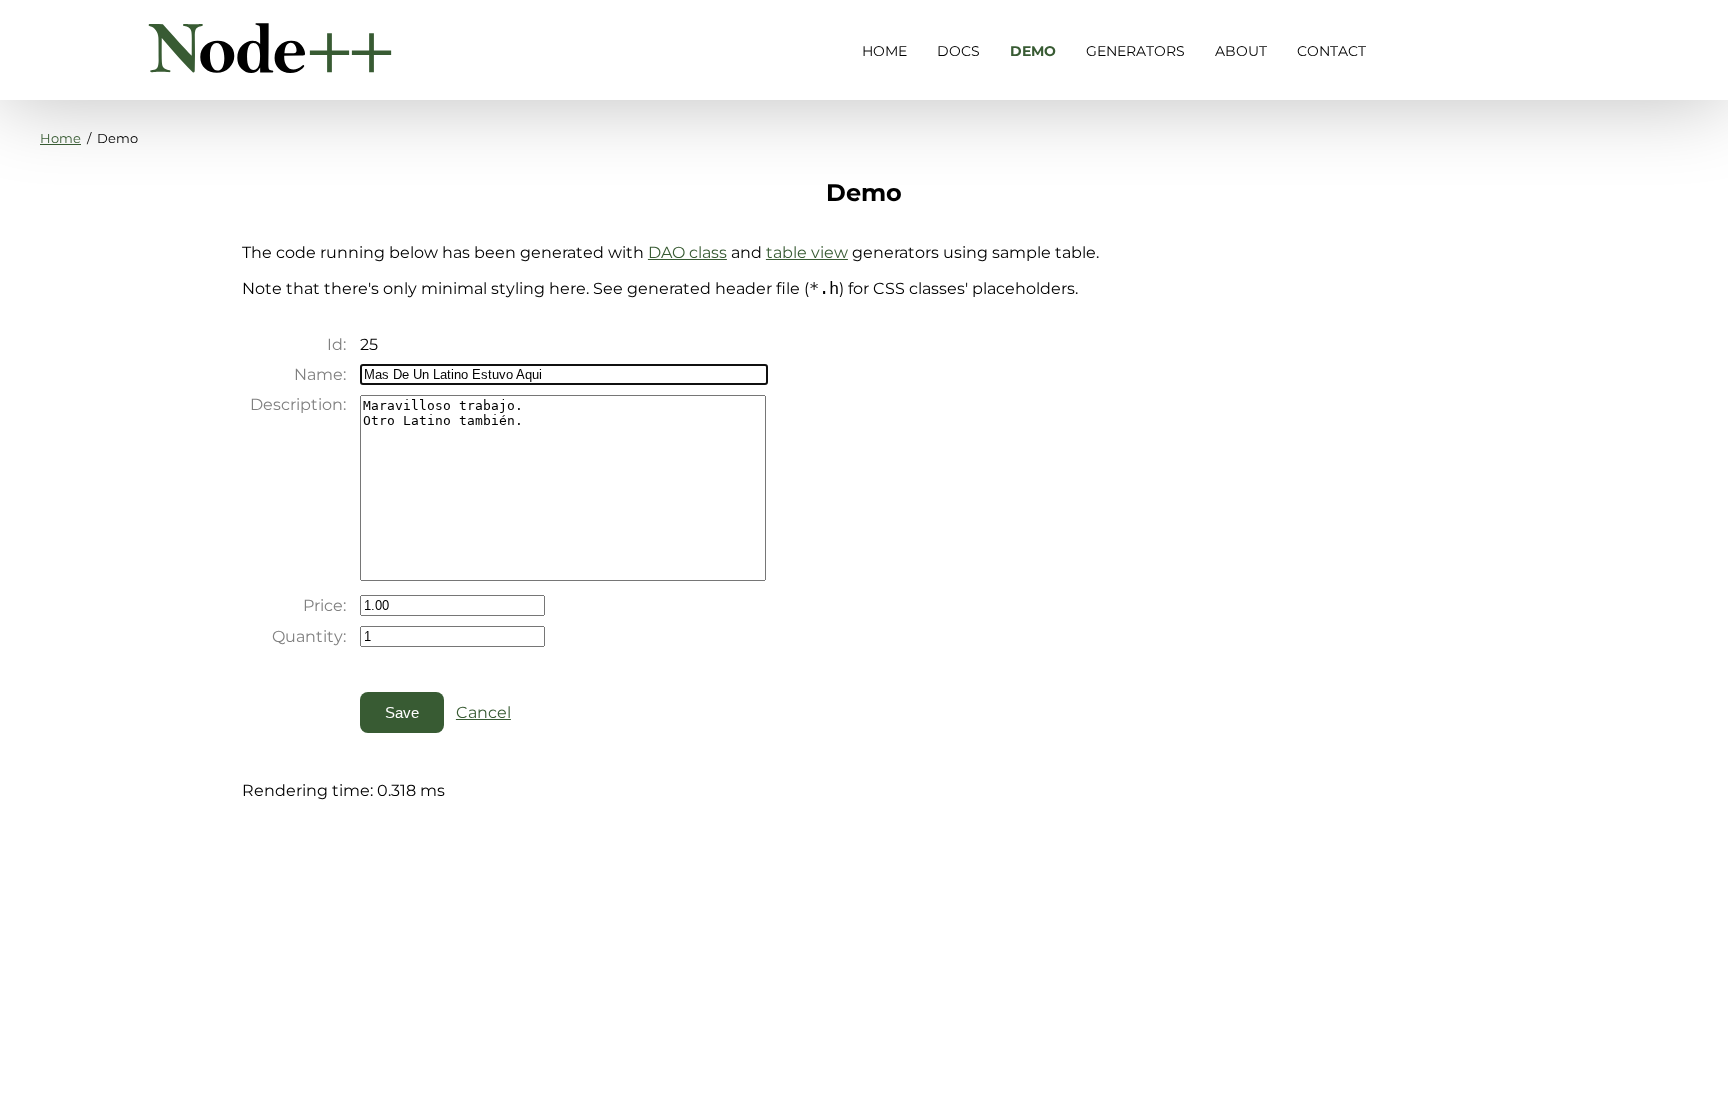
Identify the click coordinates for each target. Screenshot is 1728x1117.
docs (958, 51)
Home (60, 138)
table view (807, 252)
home (884, 51)
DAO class (687, 252)
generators (1135, 51)
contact (1331, 51)
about (1241, 51)
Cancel (483, 712)
